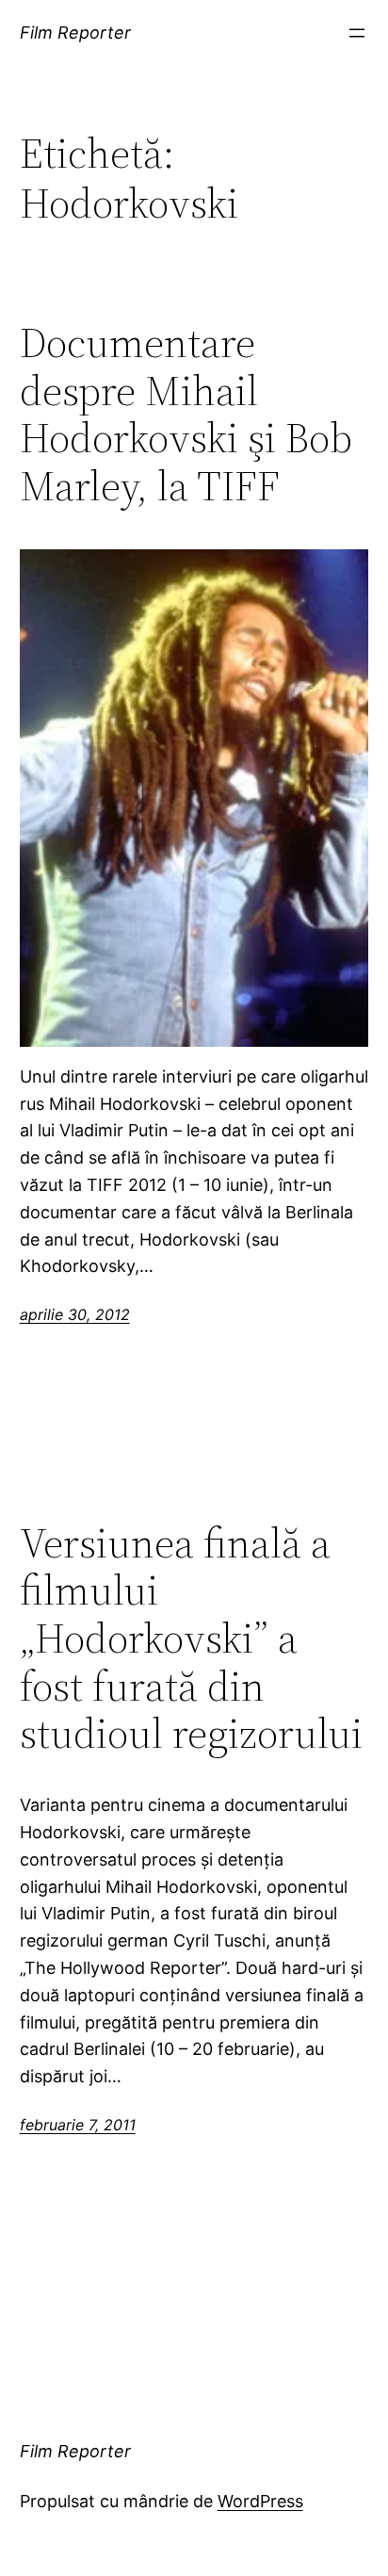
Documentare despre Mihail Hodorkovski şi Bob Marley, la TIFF (186, 415)
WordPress (260, 2501)
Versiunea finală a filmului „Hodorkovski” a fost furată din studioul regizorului (191, 1639)
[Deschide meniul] (357, 33)
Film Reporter (75, 33)
